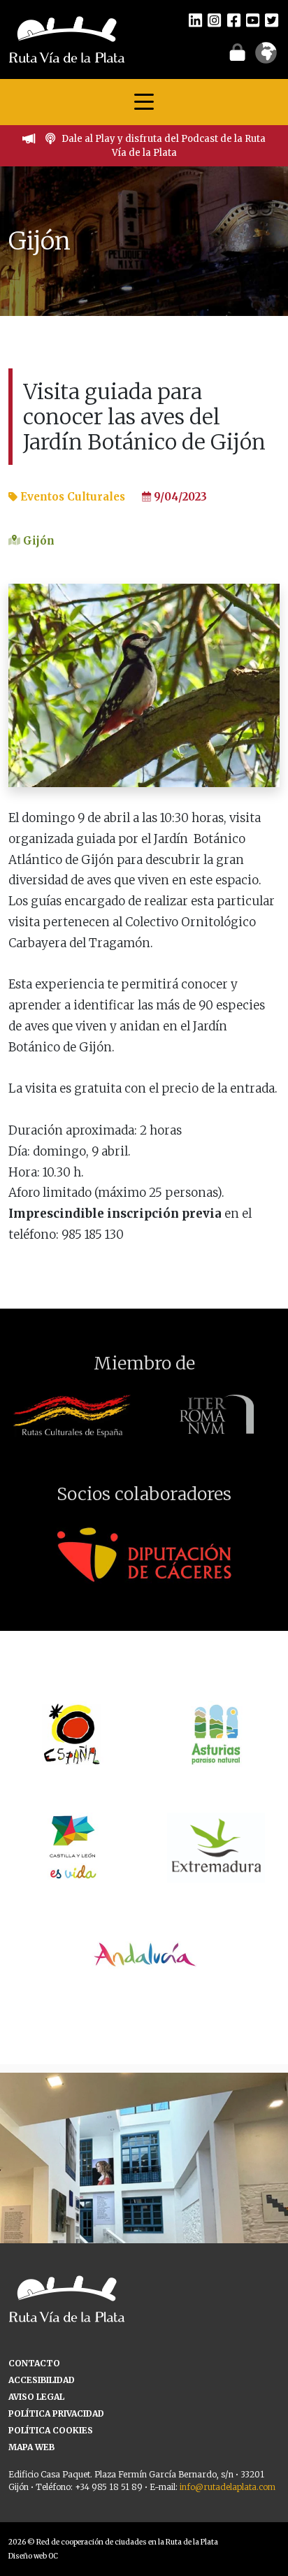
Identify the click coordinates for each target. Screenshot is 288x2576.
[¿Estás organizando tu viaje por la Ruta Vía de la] (144, 2217)
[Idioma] (266, 57)
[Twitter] (272, 20)
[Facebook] (234, 20)
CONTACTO (34, 2363)
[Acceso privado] (237, 52)
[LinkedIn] (195, 20)
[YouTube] (253, 20)
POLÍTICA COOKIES (51, 2430)
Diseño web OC (33, 2556)
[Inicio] (67, 38)
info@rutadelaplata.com (228, 2487)
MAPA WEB (31, 2447)
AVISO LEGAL (36, 2397)
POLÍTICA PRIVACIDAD (56, 2413)
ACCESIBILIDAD (42, 2380)
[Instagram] (214, 20)
